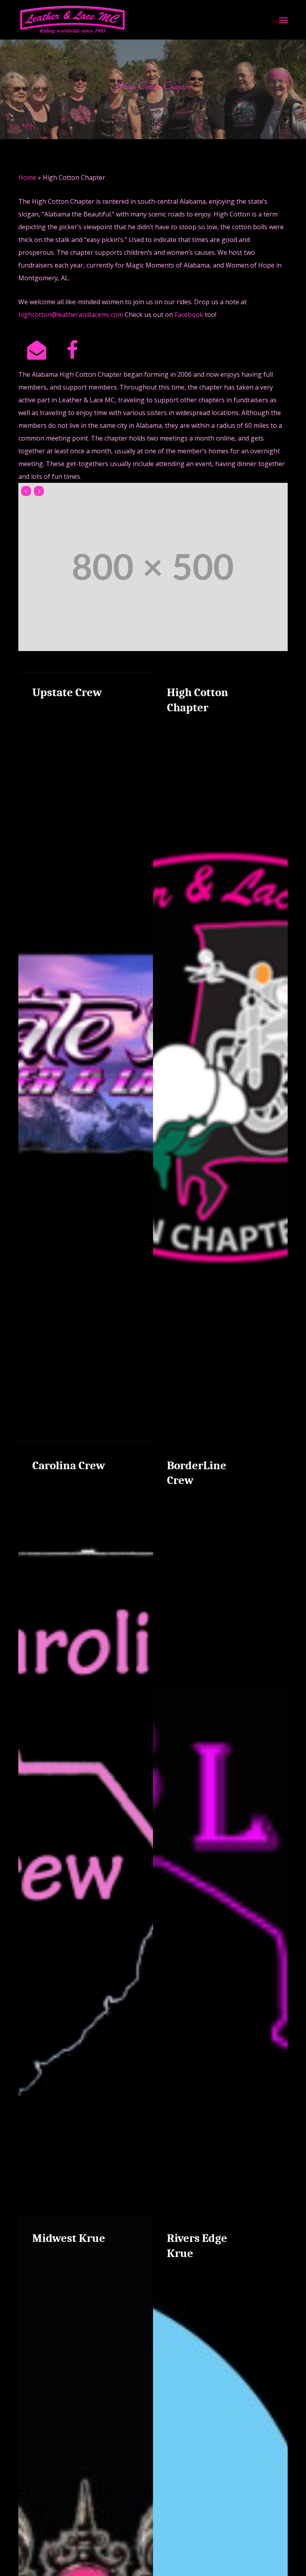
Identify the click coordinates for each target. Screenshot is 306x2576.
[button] (283, 20)
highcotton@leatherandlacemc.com (71, 315)
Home (27, 177)
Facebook (189, 315)
